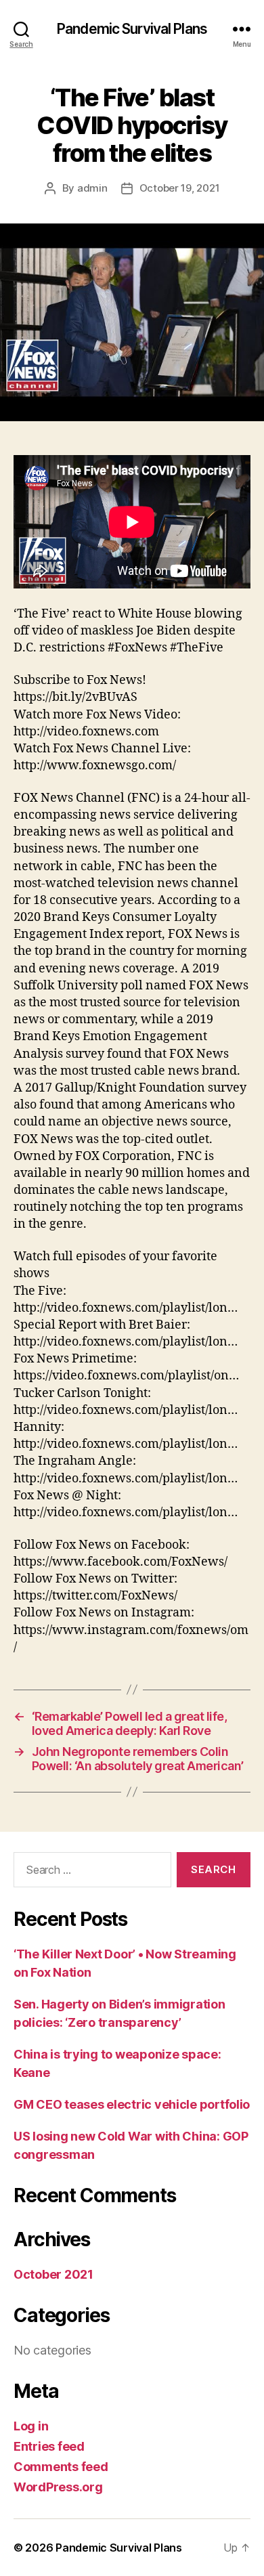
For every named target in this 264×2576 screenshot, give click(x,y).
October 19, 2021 (180, 188)
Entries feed (49, 2446)
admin (92, 188)
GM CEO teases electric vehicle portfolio (132, 2104)
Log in (31, 2426)
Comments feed (61, 2467)
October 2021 (53, 2274)
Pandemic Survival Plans (132, 29)
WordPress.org (58, 2487)
